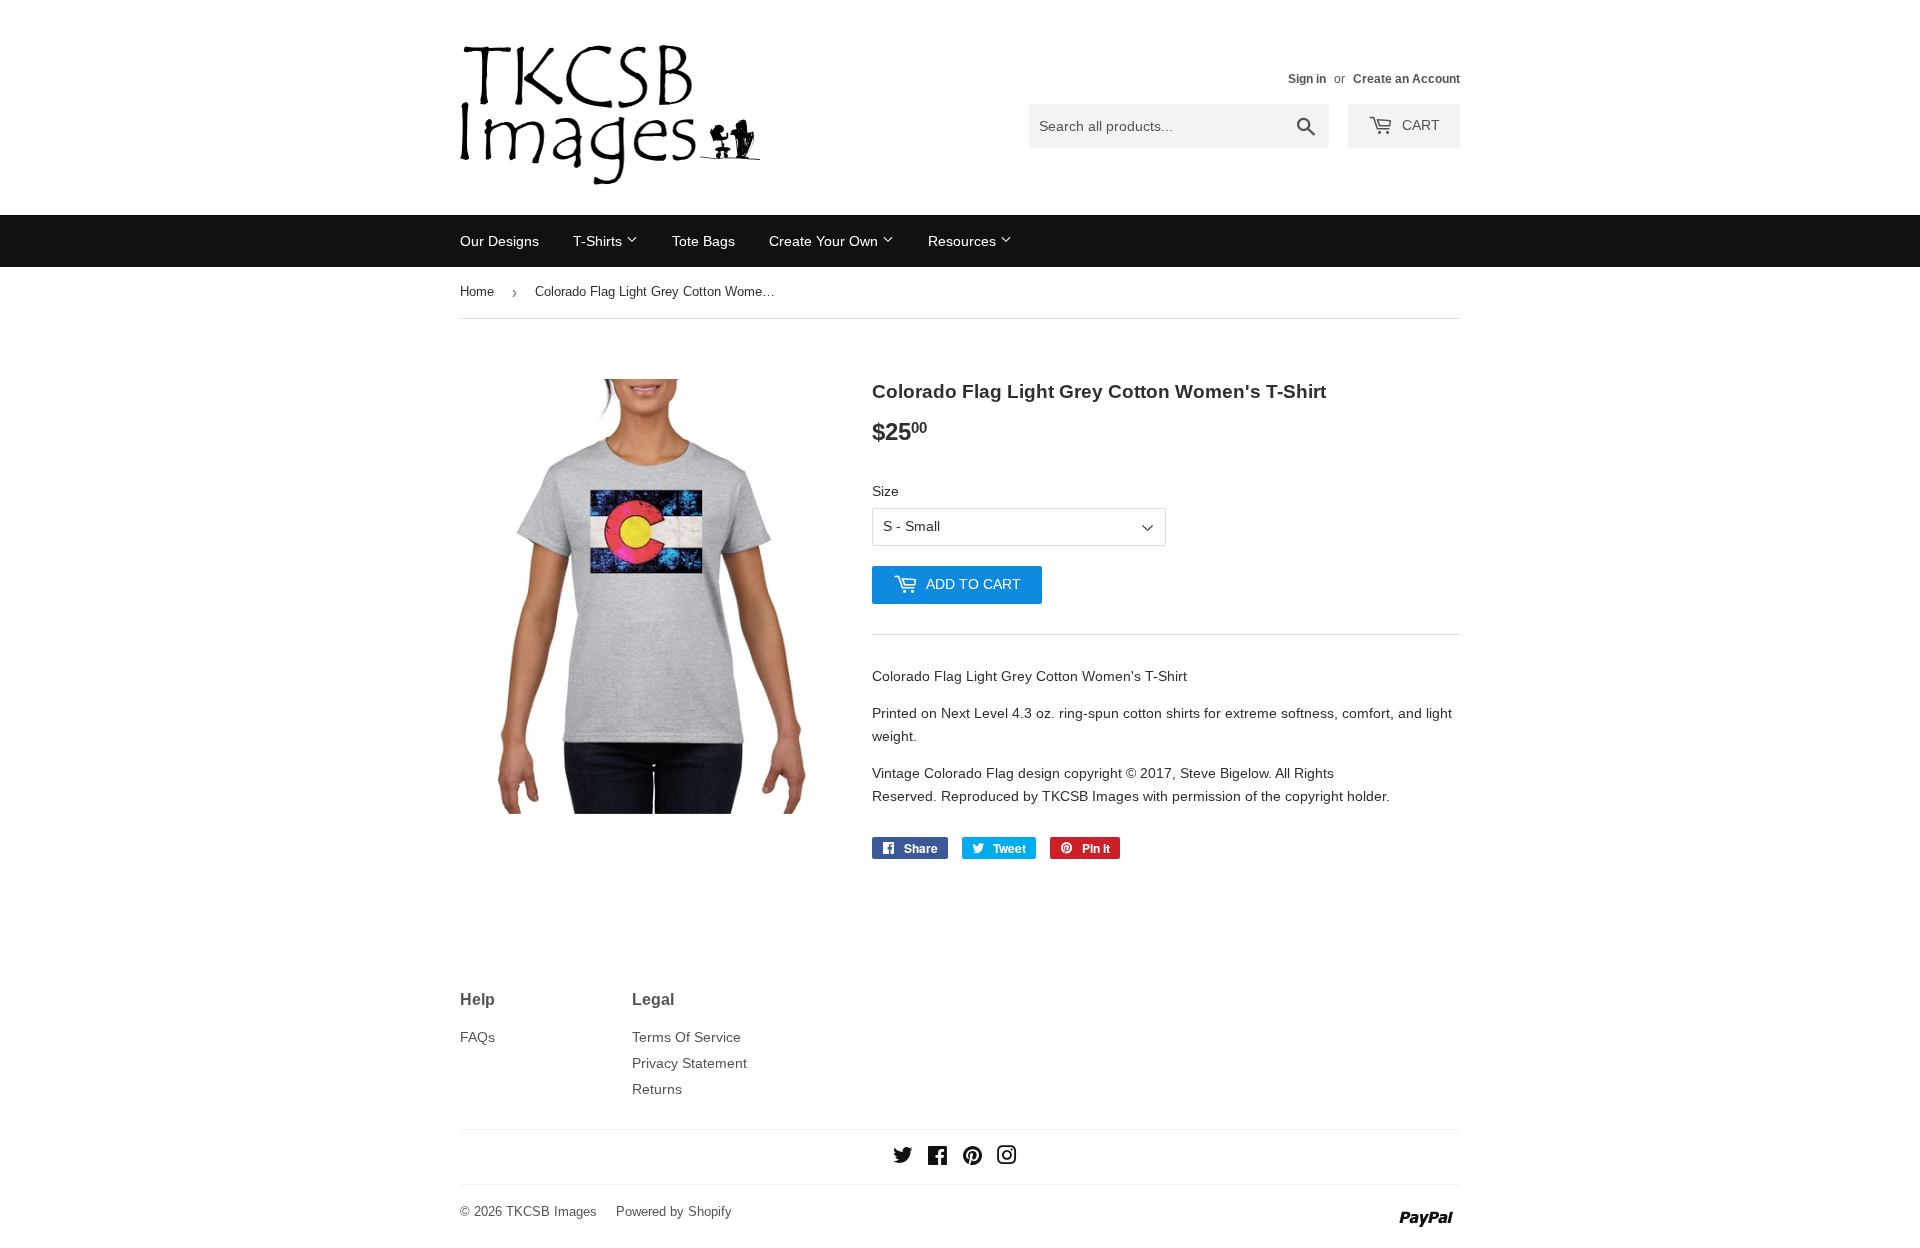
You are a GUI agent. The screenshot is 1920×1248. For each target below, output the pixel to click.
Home (477, 291)
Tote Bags (703, 241)
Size (885, 491)
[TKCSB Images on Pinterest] (972, 1158)
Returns (657, 1089)
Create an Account (1406, 79)
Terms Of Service (686, 1037)
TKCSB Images (551, 1211)
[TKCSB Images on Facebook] (937, 1158)
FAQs (477, 1037)
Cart (1419, 125)
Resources (964, 241)
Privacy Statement (689, 1063)
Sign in (1307, 79)
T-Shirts (599, 241)
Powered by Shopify (674, 1211)
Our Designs (499, 241)
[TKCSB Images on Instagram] (1007, 1158)
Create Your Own (825, 241)
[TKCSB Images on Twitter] (903, 1158)
